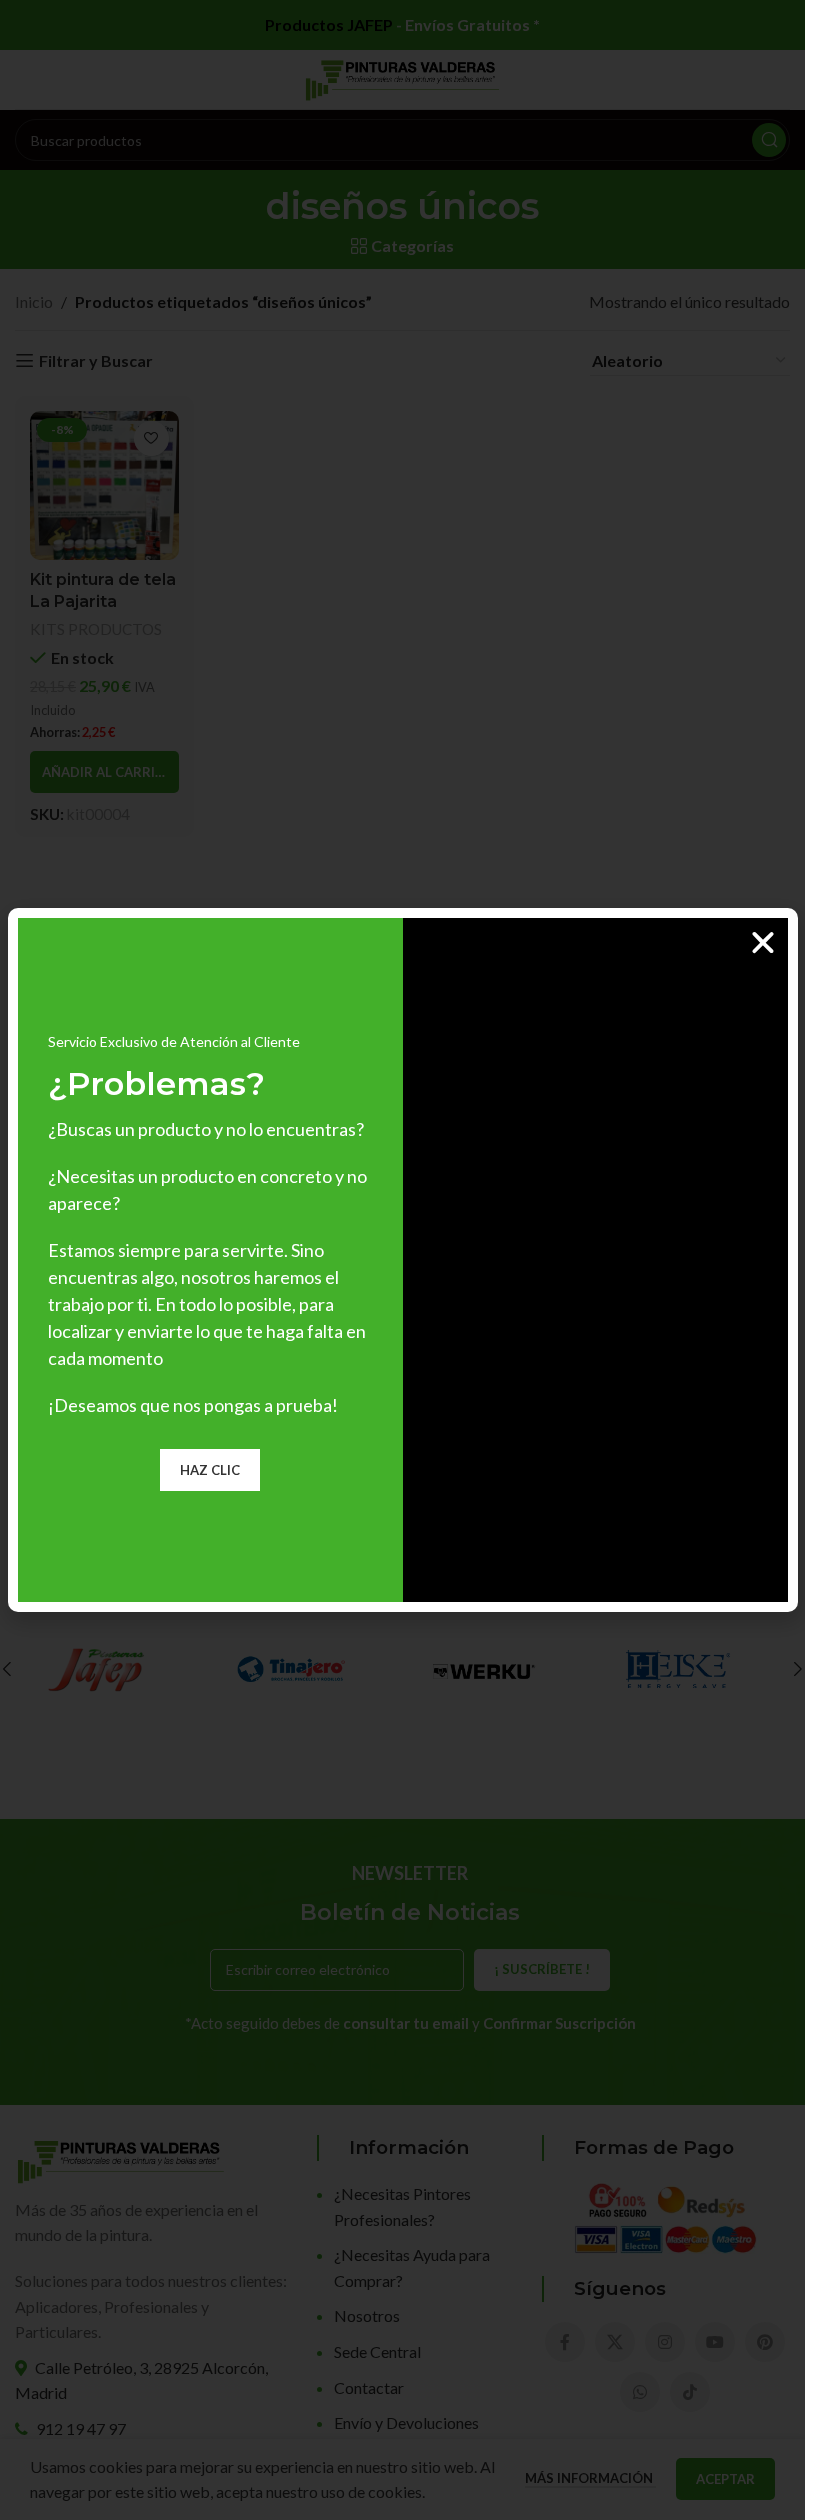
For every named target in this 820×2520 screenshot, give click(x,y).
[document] (402, 1260)
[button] (763, 943)
